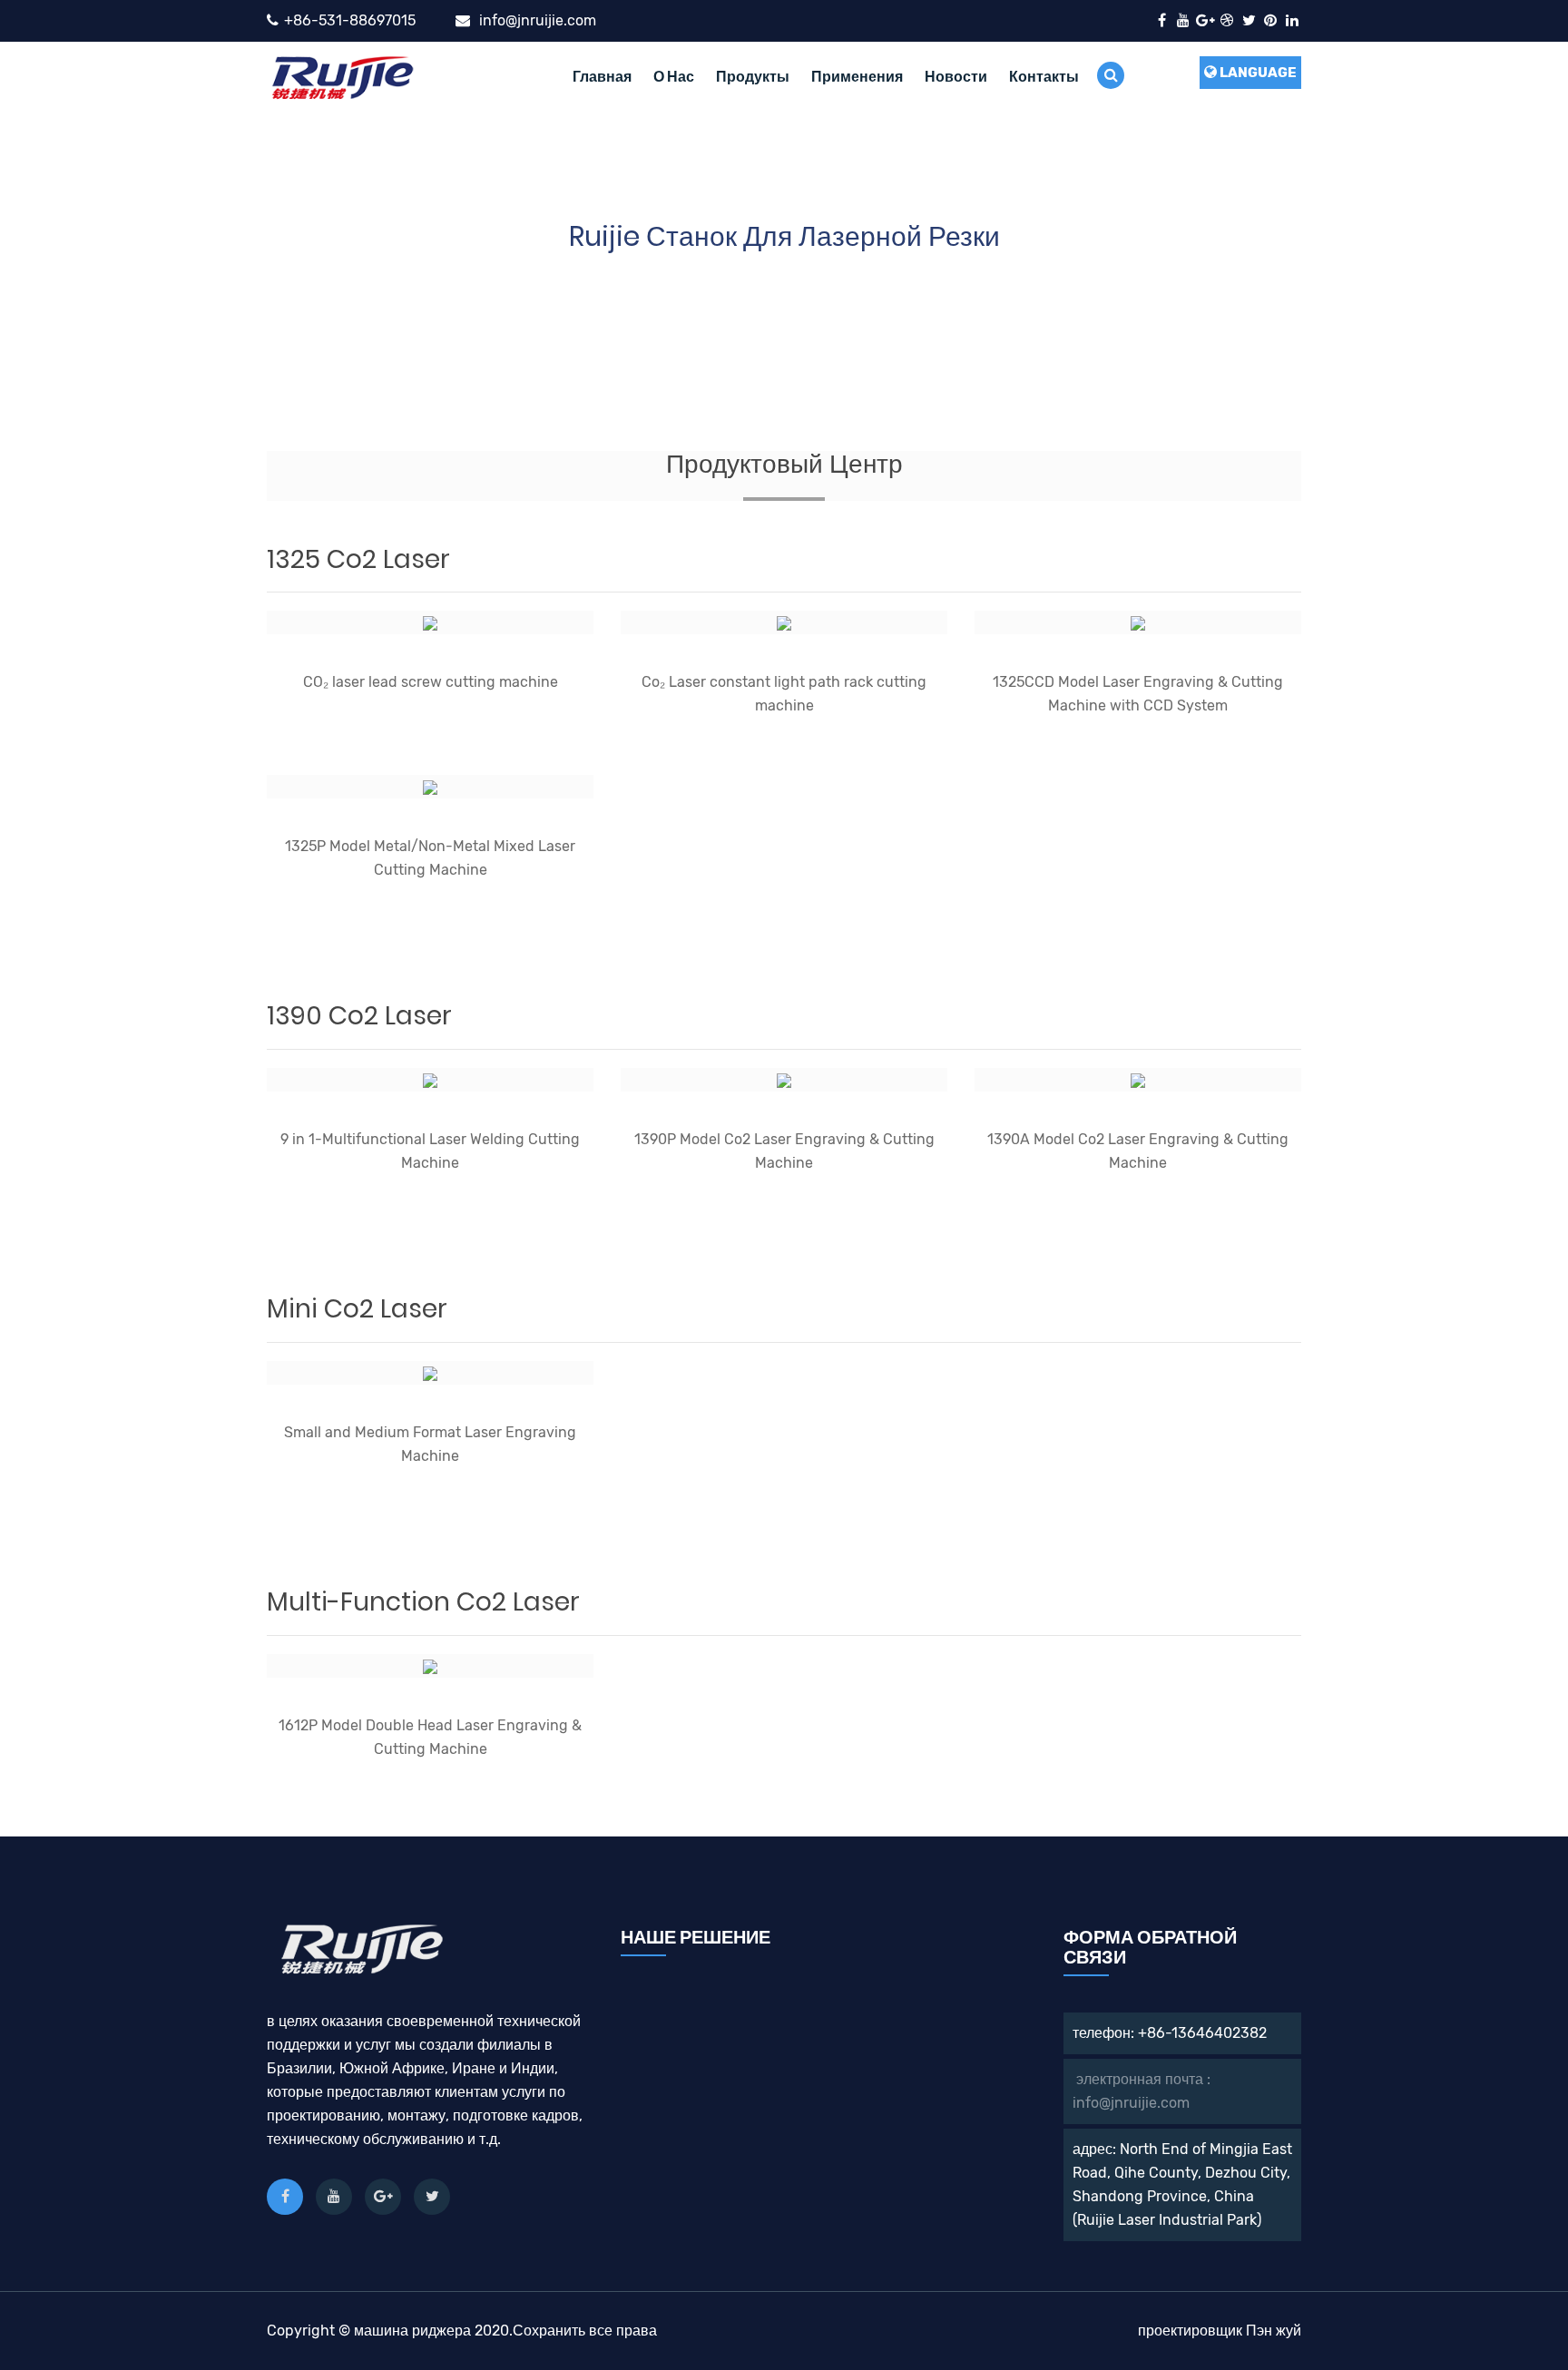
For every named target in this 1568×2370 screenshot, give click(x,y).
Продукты (753, 77)
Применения (857, 77)
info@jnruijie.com (538, 20)
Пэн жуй (1274, 2331)
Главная (602, 77)
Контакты (1044, 77)
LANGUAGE (1257, 73)
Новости (956, 77)
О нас (674, 77)
